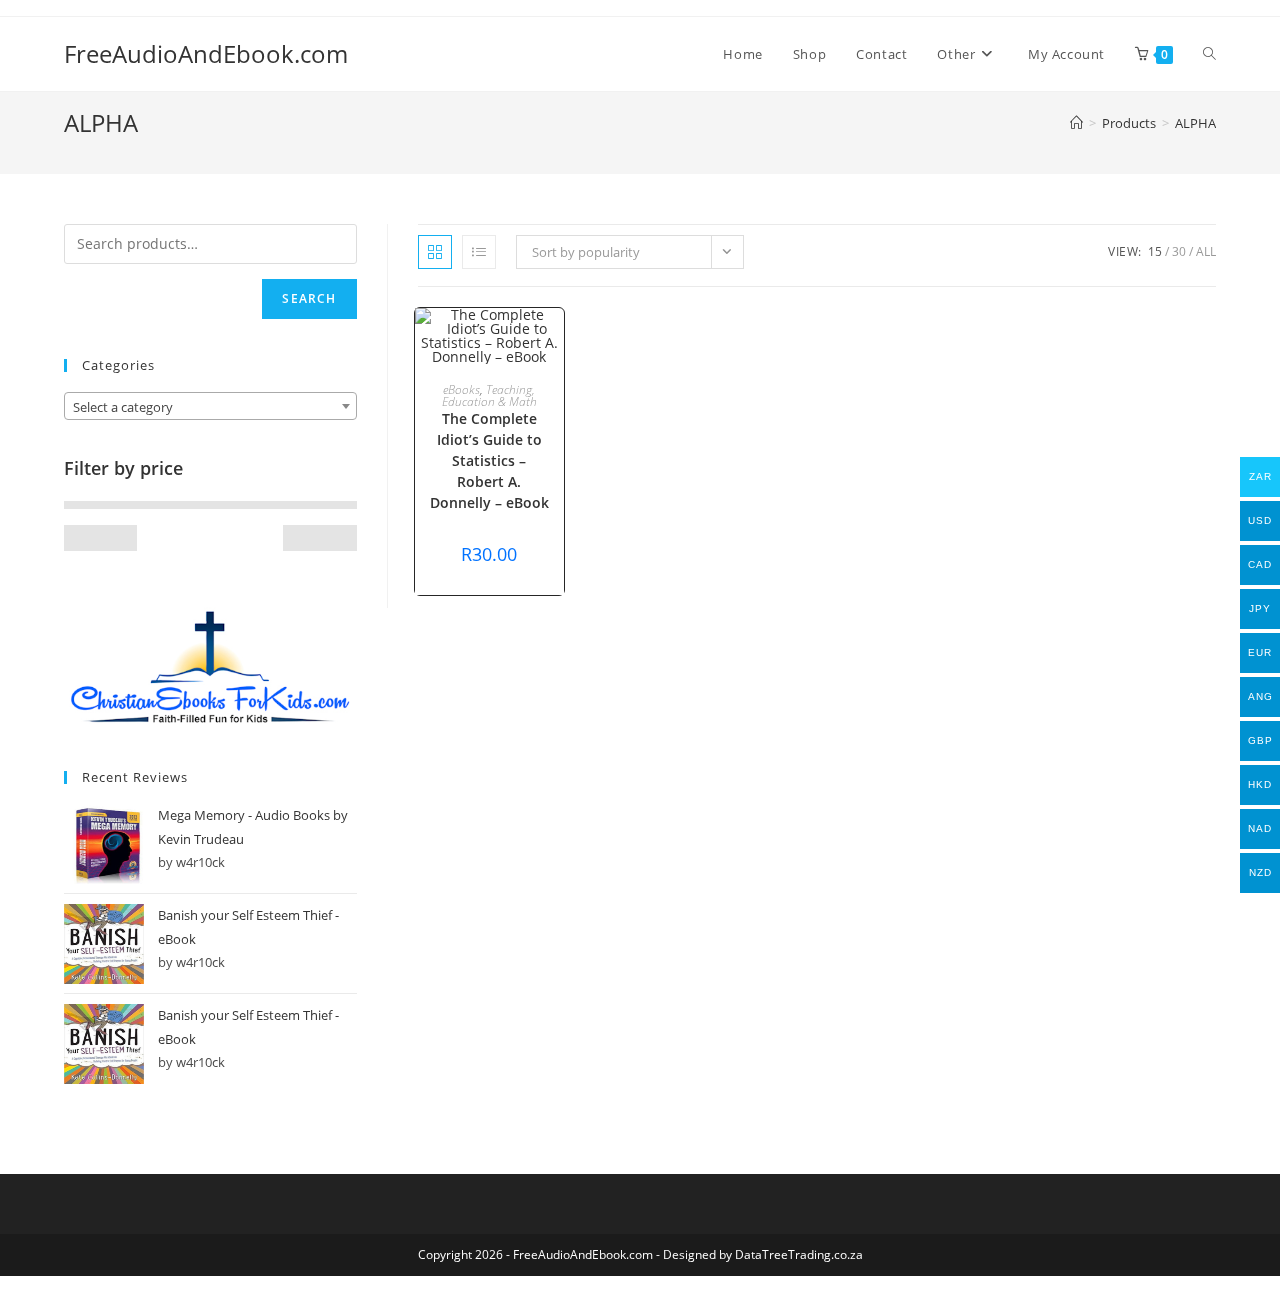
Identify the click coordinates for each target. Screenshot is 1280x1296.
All (1206, 251)
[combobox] (210, 406)
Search (309, 298)
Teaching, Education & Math (489, 395)
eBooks (461, 389)
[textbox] (210, 407)
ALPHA (1195, 123)
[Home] (1076, 123)
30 (1179, 251)
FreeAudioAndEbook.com (206, 53)
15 (1155, 251)
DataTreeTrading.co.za (799, 1254)
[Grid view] (435, 252)
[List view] (479, 252)
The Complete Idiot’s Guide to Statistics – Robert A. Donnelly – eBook (489, 460)
